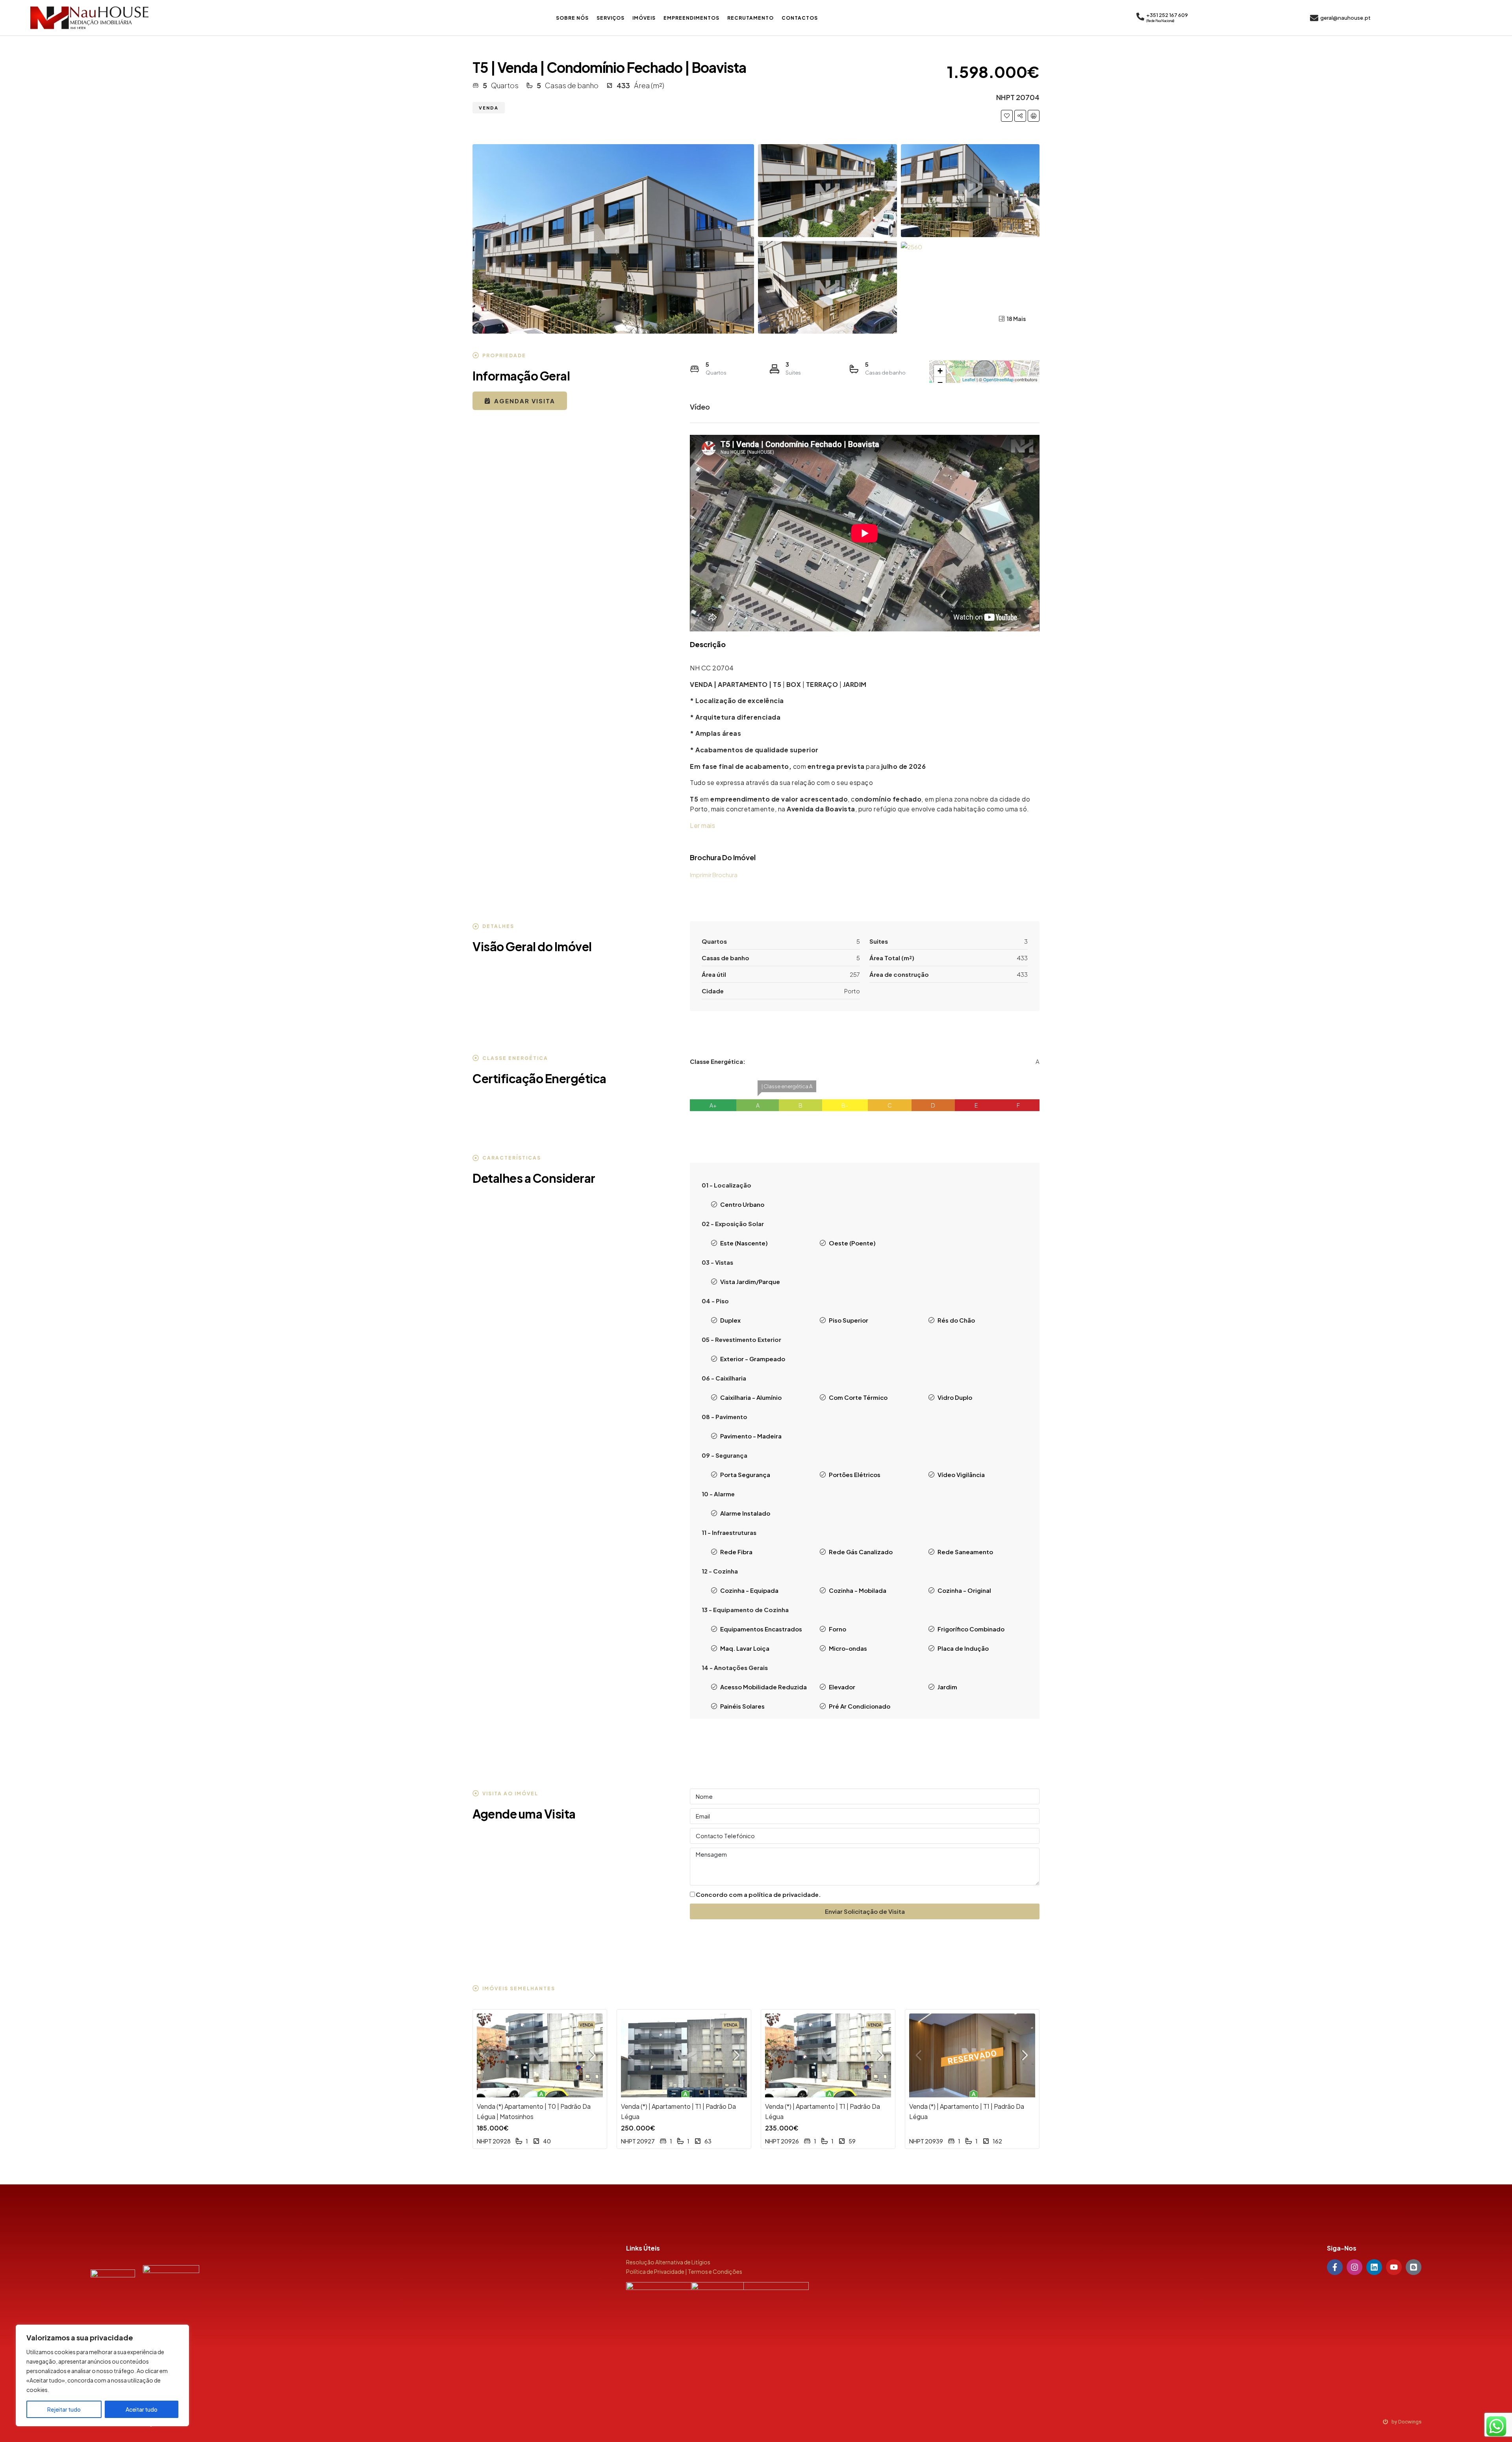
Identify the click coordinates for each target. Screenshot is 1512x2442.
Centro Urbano (742, 1204)
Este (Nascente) (744, 1243)
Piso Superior (849, 1320)
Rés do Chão (956, 1320)
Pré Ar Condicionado (860, 1706)
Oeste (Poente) (852, 1243)
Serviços (611, 18)
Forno (838, 1629)
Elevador (842, 1687)
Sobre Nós (572, 18)
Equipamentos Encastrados (761, 1629)
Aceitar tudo (142, 2409)
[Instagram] (1354, 2267)
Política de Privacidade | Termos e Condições (684, 2271)
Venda (489, 108)
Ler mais (702, 825)
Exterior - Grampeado (753, 1359)
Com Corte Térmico (858, 1397)
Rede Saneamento (965, 1552)
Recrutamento (750, 18)
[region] (102, 2375)
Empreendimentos (691, 18)
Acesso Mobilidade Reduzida (763, 1687)
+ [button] (940, 371)
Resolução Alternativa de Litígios (668, 2262)
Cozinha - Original (964, 1590)
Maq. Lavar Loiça (745, 1648)
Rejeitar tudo (64, 2409)
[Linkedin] (1374, 2267)
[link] (540, 2055)
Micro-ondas (848, 1648)
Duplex (730, 1320)
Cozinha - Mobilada (858, 1590)
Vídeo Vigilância (961, 1474)
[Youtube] (1394, 2267)
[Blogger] (1414, 2267)
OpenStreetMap (998, 379)
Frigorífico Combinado (971, 1629)
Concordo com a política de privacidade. (758, 1894)
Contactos (800, 18)
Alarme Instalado (745, 1513)
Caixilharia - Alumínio (751, 1397)
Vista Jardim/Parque (750, 1281)
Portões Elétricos (855, 1474)
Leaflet (969, 379)
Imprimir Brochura (714, 875)
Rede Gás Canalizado (861, 1552)
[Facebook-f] (1335, 2267)
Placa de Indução (963, 1648)
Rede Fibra (736, 1552)
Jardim (947, 1687)
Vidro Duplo (955, 1397)
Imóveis (644, 18)
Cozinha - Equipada (749, 1590)
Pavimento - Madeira (751, 1436)
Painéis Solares (742, 1706)
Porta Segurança (745, 1474)
